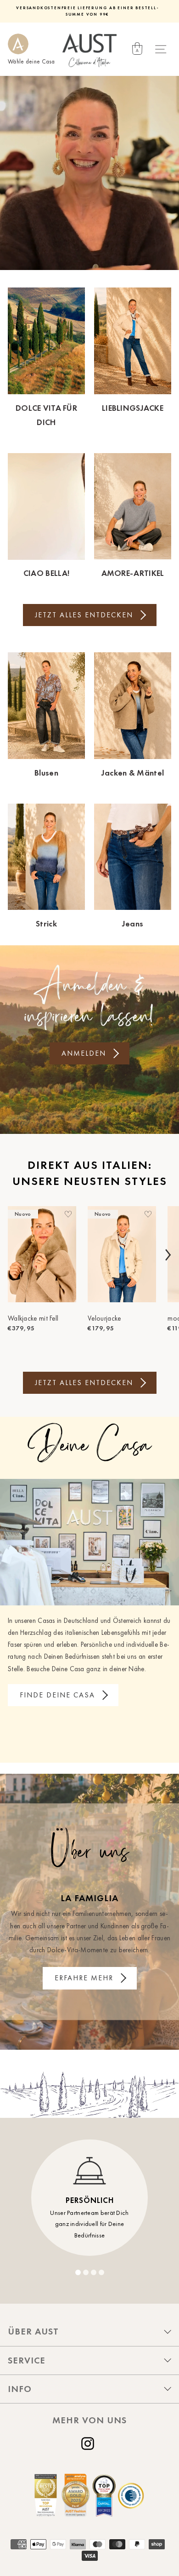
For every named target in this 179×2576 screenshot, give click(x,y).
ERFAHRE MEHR (84, 1978)
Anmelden (84, 1053)
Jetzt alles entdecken (84, 615)
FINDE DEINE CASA (57, 1695)
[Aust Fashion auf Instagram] (89, 2444)
